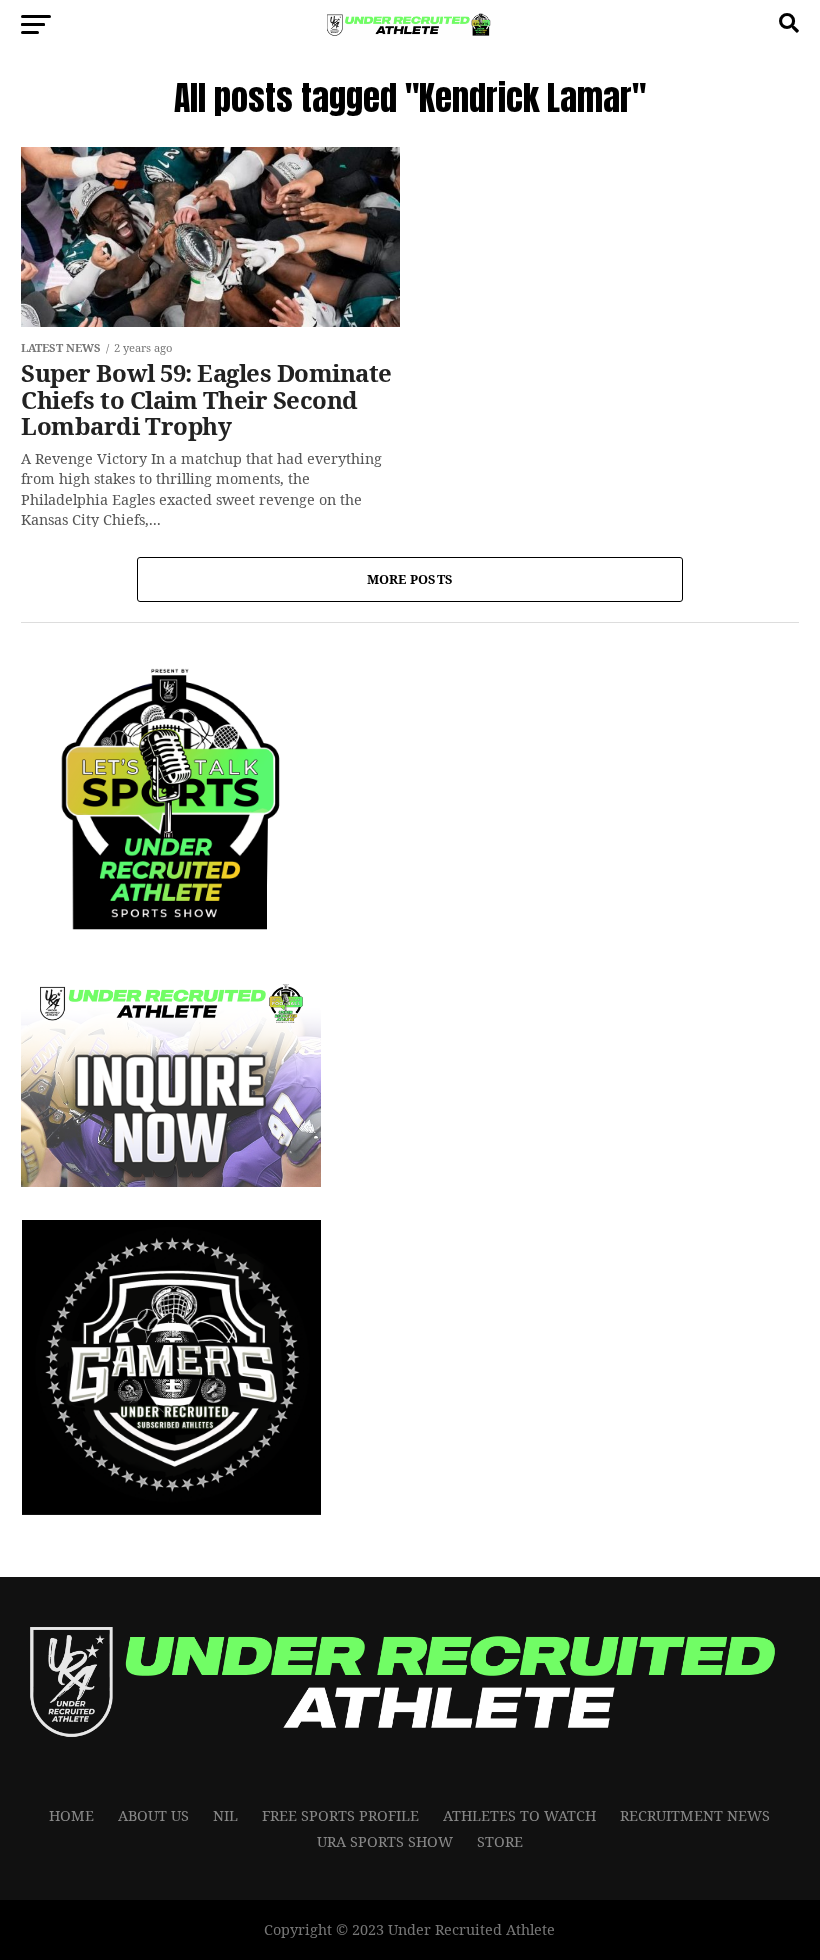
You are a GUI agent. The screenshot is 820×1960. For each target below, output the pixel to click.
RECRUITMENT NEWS (695, 1815)
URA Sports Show (385, 1841)
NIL (225, 1815)
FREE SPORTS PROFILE (340, 1815)
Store (500, 1841)
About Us (153, 1815)
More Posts (410, 579)
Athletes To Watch (519, 1815)
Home (71, 1815)
